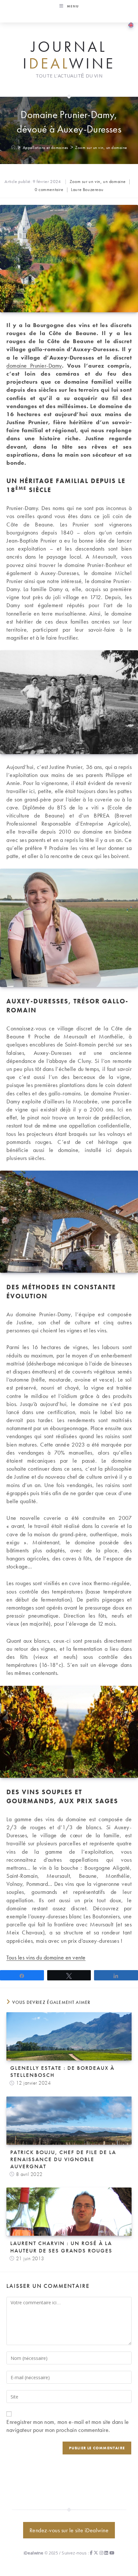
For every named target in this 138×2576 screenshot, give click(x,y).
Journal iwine (69, 55)
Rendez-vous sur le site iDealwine (69, 2530)
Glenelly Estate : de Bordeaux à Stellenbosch (62, 2071)
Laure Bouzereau (87, 189)
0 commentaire (49, 189)
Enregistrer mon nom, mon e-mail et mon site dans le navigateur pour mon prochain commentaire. (68, 2426)
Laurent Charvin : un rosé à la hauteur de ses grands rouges (61, 2247)
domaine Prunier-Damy (34, 365)
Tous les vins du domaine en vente (46, 1957)
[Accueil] (14, 147)
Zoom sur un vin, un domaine (101, 147)
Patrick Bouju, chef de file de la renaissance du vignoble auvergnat (63, 2159)
